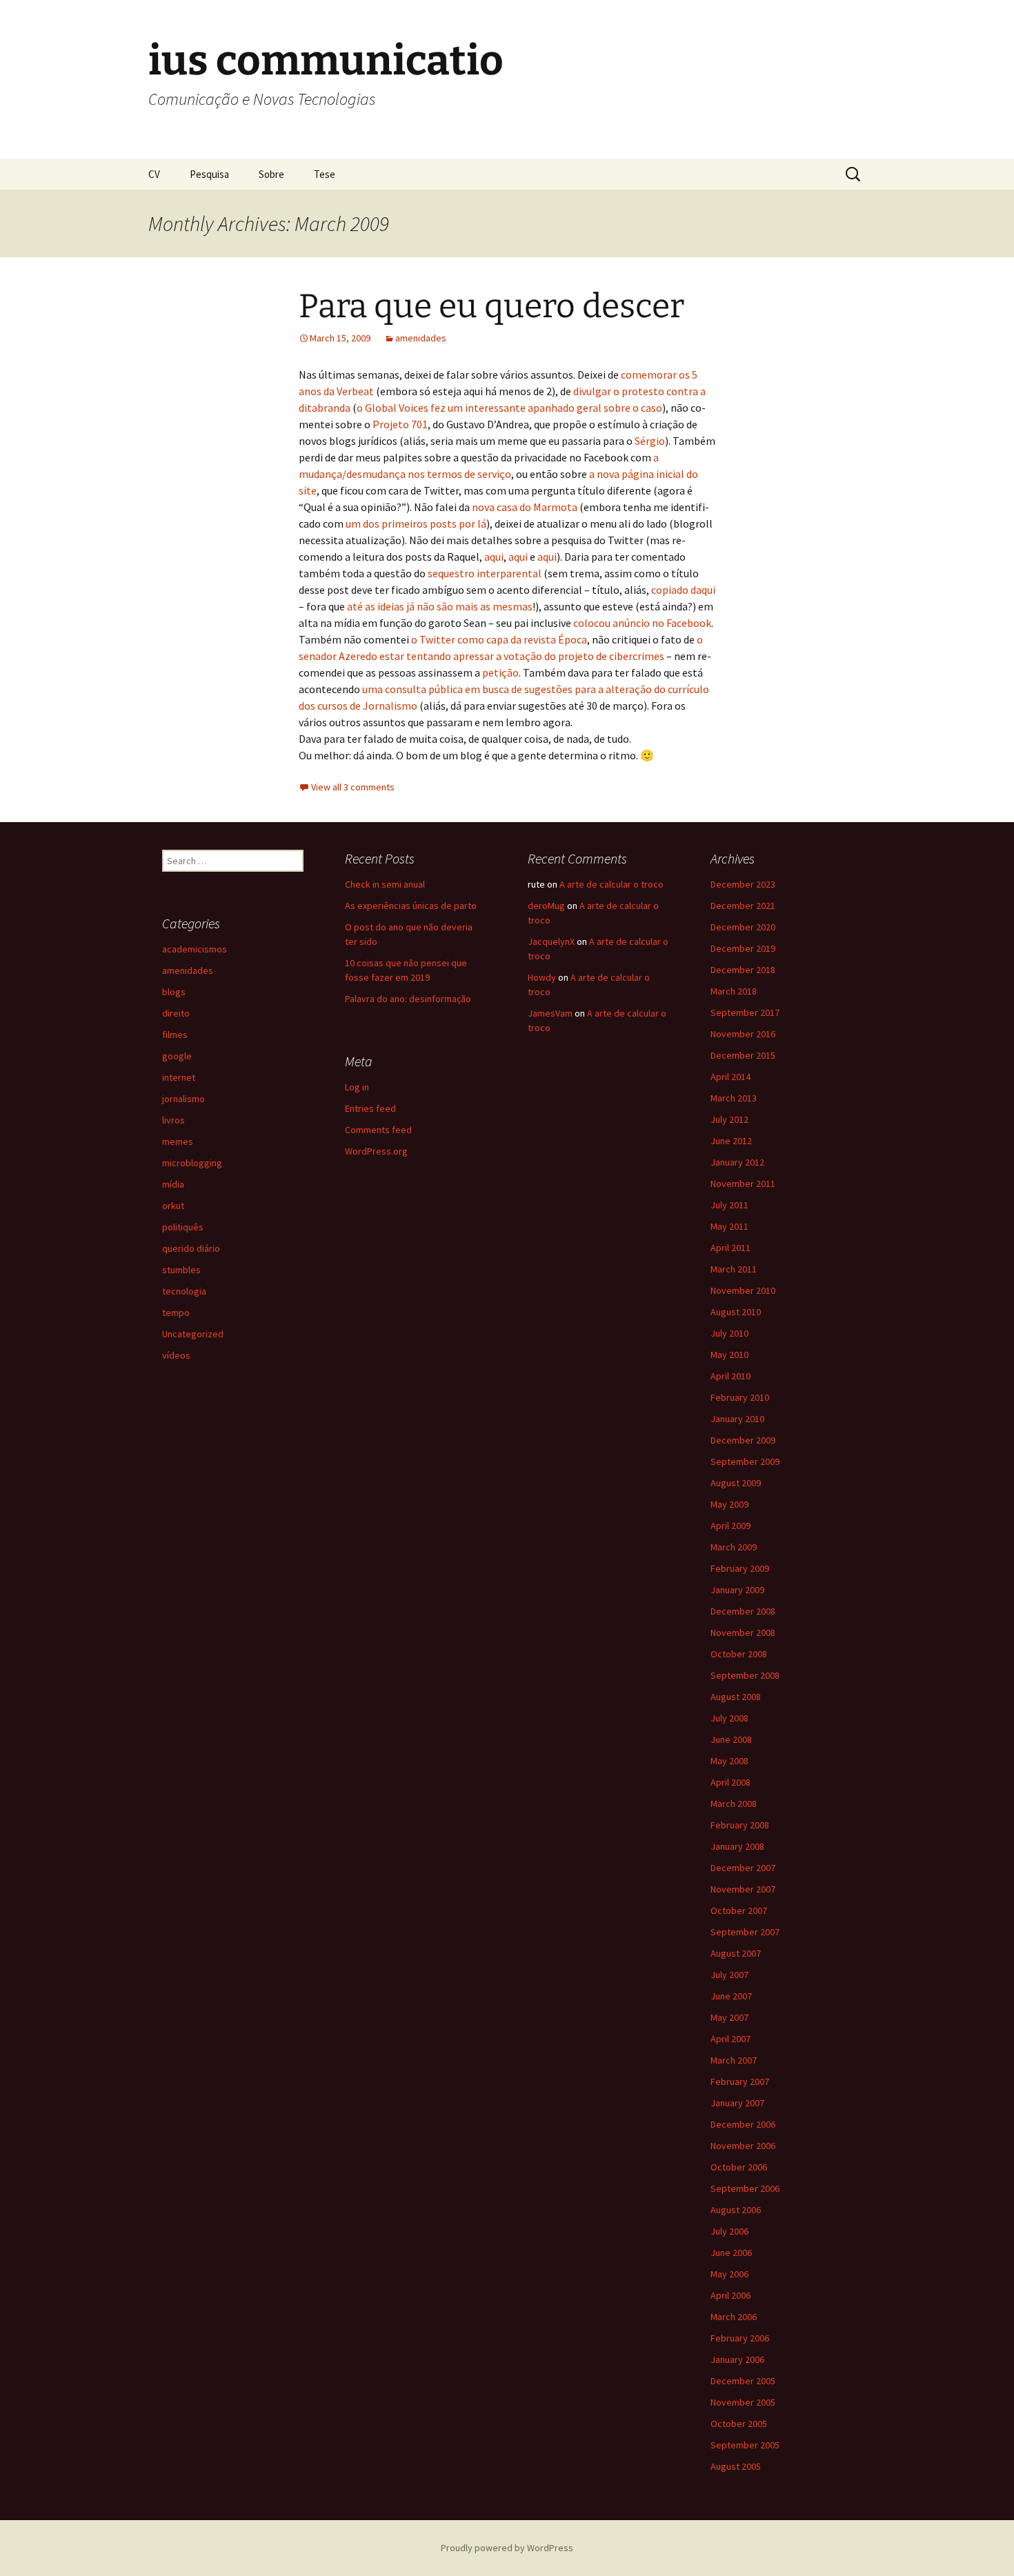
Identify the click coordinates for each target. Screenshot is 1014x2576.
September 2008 (745, 1675)
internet (179, 1077)
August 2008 (736, 1697)
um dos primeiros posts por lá (416, 523)
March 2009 (734, 1547)
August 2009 (736, 1483)
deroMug (546, 906)
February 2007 (740, 2081)
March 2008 (734, 1804)
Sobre (271, 174)
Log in (357, 1087)
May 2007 (729, 2017)
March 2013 (734, 1098)
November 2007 (743, 1889)
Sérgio (650, 441)
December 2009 (743, 1440)
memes (178, 1141)
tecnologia (184, 1291)
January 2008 (737, 1846)
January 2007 (737, 2103)
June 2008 (731, 1739)
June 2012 (731, 1141)
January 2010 (737, 1419)
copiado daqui (683, 590)
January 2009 (737, 1590)
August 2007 (736, 1953)
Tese (325, 174)
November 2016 (743, 1034)
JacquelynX (551, 941)
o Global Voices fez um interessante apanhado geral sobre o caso (509, 408)
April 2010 (730, 1376)
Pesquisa (209, 174)
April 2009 (730, 1526)
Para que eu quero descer (491, 306)
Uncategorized (193, 1334)
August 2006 (736, 2210)
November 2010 (743, 1290)
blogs (174, 992)
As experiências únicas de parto (411, 906)
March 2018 (734, 991)
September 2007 (745, 1932)
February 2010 (740, 1397)
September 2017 (745, 1012)
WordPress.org (376, 1151)
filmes (175, 1035)
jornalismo (183, 1099)
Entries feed (370, 1108)
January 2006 (737, 2359)
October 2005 (739, 2424)
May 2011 (729, 1226)
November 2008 (743, 1633)
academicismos (195, 949)
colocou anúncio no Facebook (642, 623)
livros (173, 1120)
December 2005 (743, 2381)
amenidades (421, 338)
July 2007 (729, 1975)
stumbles (181, 1270)
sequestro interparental (485, 573)
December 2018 (743, 970)
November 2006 (743, 2146)
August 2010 (736, 1312)
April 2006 (730, 2295)
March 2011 (734, 1269)
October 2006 (739, 2167)
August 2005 (736, 2466)
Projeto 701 (400, 424)
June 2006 (731, 2253)
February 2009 (740, 1568)
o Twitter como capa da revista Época (499, 639)
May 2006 (729, 2274)
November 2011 (743, 1184)
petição (500, 672)
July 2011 (729, 1205)
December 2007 (743, 1868)
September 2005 (745, 2445)
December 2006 (743, 2124)
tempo (176, 1312)
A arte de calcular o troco (612, 884)
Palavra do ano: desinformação (408, 999)
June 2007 (731, 1996)
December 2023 (743, 884)
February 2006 (740, 2338)
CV (154, 174)
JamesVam (550, 1013)
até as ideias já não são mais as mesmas (440, 606)
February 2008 (740, 1825)
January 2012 (737, 1162)
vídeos (176, 1355)
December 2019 (743, 948)
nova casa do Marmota (525, 507)
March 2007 (734, 2060)
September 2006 (745, 2188)
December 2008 (743, 1611)
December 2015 (743, 1055)
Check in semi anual (385, 884)
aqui (494, 557)
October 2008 (739, 1654)
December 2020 (743, 927)
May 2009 (729, 1504)
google (177, 1056)
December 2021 (743, 906)
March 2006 (734, 2317)
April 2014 (730, 1077)
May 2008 (729, 1761)
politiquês (183, 1227)
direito (176, 1013)
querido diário (191, 1248)
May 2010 (729, 1355)
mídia (173, 1184)
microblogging (192, 1163)
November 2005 (743, 2402)
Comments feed (378, 1130)
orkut (173, 1206)
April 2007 (730, 2039)
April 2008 (730, 1782)
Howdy (542, 977)
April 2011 (730, 1248)
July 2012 (729, 1119)
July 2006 (729, 2231)
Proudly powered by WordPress (507, 2548)
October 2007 (739, 1910)
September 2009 (745, 1461)
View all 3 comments (353, 787)
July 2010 (729, 1333)
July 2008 (729, 1718)
